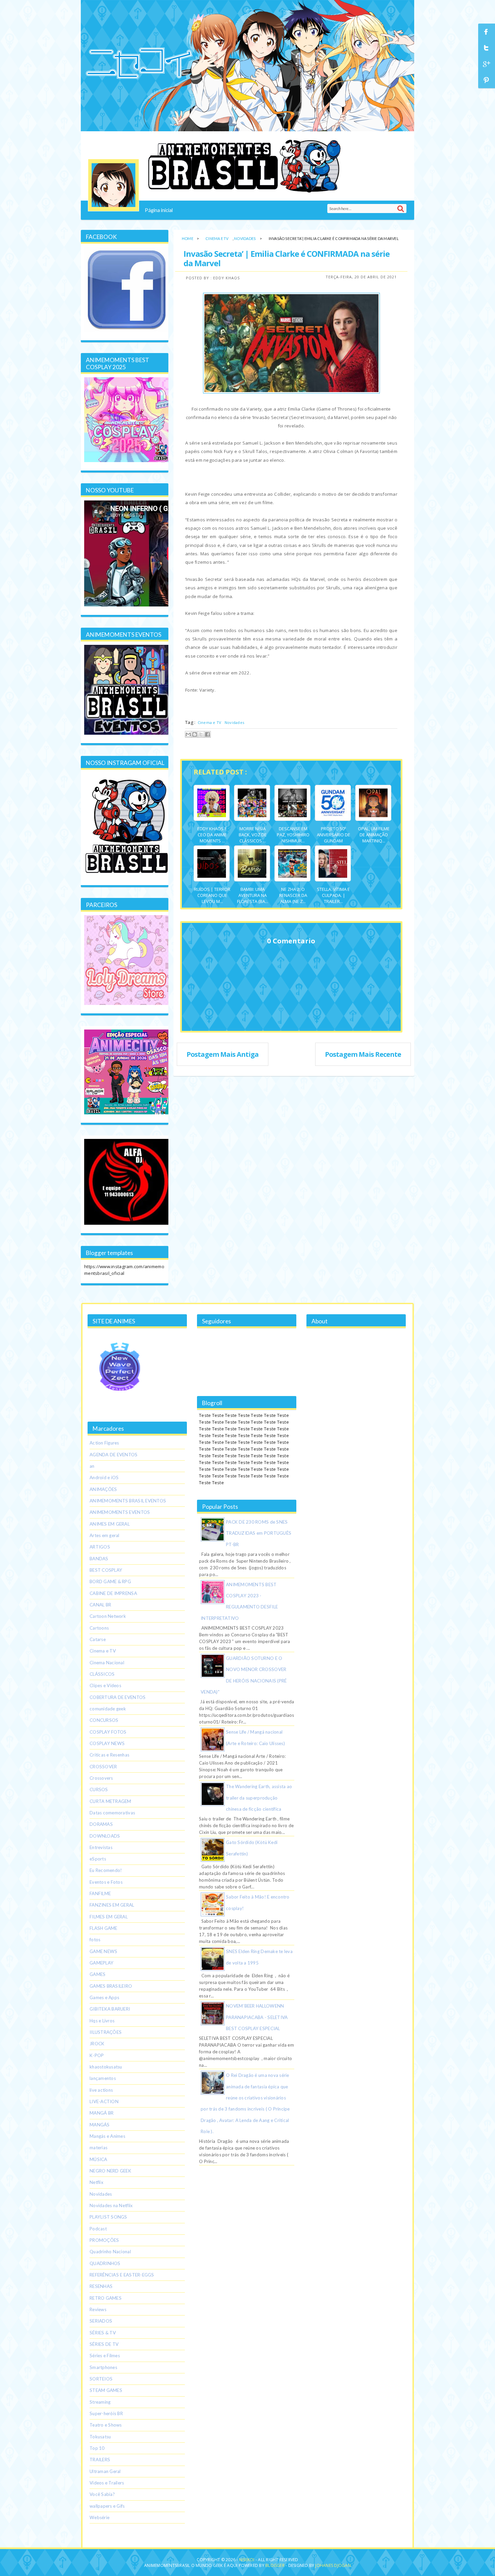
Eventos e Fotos (106, 1882)
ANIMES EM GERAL (110, 1524)
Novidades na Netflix (111, 2205)
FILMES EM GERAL (109, 1917)
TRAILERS (100, 2460)
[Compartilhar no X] (201, 734)
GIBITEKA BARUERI (110, 2009)
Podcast (98, 2229)
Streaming (100, 2402)
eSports (98, 1859)
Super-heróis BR (106, 2413)
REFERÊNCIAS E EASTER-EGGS (122, 2275)
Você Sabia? (102, 2494)
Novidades (245, 238)
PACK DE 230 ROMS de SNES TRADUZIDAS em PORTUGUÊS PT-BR (259, 1533)
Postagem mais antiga (223, 1054)
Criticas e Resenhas (109, 1755)
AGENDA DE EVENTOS (114, 1455)
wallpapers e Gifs (107, 2506)
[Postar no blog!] (195, 734)
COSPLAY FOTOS (108, 1732)
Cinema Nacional (107, 1663)
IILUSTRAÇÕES (106, 2032)
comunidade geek (108, 1709)
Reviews (98, 2309)
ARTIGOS (100, 1547)
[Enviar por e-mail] (188, 734)
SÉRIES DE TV (104, 2344)
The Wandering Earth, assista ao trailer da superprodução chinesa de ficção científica (259, 1798)
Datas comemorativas (112, 1813)
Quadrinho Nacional (110, 2252)
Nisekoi (247, 2560)
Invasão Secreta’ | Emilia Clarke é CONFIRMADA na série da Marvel (287, 258)
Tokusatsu (100, 2437)
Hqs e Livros (102, 2021)
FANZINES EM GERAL (112, 1905)
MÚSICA (98, 2159)
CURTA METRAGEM (110, 1801)
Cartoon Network (108, 1616)
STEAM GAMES (106, 2390)
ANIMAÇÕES (103, 1489)
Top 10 (97, 2448)
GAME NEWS (103, 1951)
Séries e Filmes (105, 2356)
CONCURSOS (104, 1720)
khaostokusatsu (106, 2067)
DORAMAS (101, 1824)
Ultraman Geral (105, 2471)
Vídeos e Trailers (107, 2483)
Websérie (100, 2517)
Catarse (98, 1639)
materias (98, 2148)
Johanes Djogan (333, 2565)
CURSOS (99, 1789)
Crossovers (101, 1778)
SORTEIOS (101, 2379)
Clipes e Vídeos (105, 1685)
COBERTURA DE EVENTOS (118, 1697)
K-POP (97, 2055)
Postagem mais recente (363, 1054)
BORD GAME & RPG (110, 1581)
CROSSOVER (103, 1767)
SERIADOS (101, 2321)
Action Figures (104, 1443)
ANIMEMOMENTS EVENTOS (120, 1512)
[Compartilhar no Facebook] (207, 734)
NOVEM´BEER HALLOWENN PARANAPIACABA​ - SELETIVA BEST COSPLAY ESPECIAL (257, 2017)
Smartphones (103, 2367)
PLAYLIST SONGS (108, 2217)
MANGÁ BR (102, 2113)
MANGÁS (100, 2125)
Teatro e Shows (106, 2425)
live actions (101, 2090)
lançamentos (103, 2078)
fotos (95, 1940)
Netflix (96, 2182)
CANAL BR (100, 1605)
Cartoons (99, 1628)
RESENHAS (101, 2286)
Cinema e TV (217, 238)
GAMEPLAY (102, 1963)
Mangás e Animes (107, 2136)
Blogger (275, 2565)
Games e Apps (104, 1997)
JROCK (97, 2044)
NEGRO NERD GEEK (110, 2171)
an (92, 1466)
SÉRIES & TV (103, 2333)
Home (188, 238)
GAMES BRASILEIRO (111, 1986)
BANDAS (99, 1559)
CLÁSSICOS (102, 1674)
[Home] (113, 185)
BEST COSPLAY (106, 1570)
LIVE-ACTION (104, 2101)
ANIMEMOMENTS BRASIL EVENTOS (128, 1501)
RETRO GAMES (106, 2298)
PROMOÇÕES (104, 2240)
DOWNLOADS (105, 1836)
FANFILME (100, 1893)
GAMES (97, 1974)
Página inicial (159, 210)
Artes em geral (105, 1535)
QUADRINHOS (105, 2263)
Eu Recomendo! (106, 1870)
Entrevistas (101, 1847)
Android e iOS (104, 1477)
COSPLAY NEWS (107, 1743)
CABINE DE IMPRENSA (113, 1593)
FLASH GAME (104, 1928)
